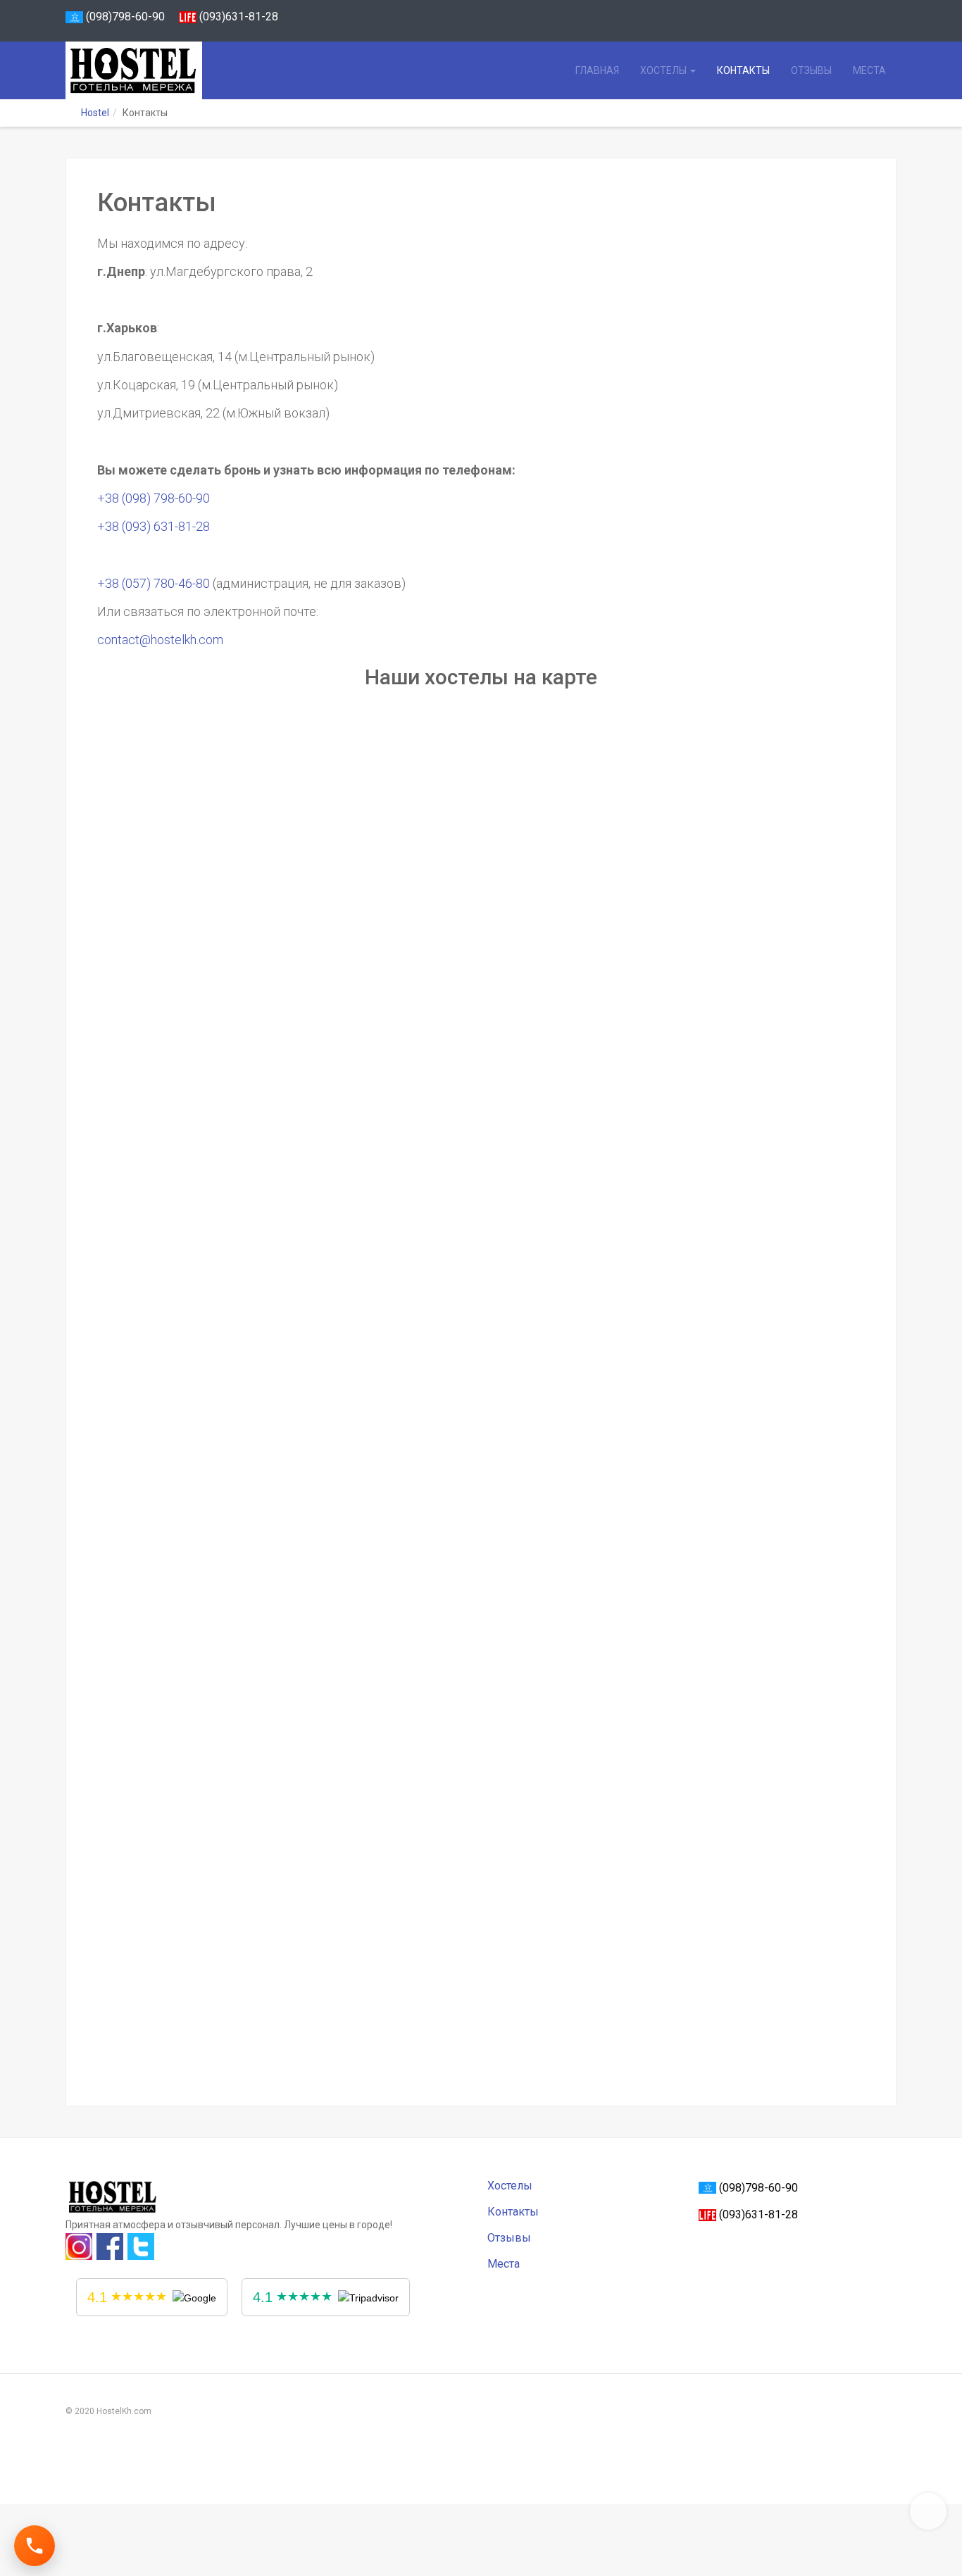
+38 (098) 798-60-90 (154, 498)
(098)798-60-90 (124, 17)
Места (869, 70)
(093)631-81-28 (239, 17)
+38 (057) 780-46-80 (154, 583)
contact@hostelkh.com (160, 640)
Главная (597, 70)
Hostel (95, 113)
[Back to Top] (928, 2511)
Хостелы (664, 70)
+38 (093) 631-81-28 (154, 526)
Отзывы (811, 70)
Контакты (743, 70)
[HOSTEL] (130, 70)
